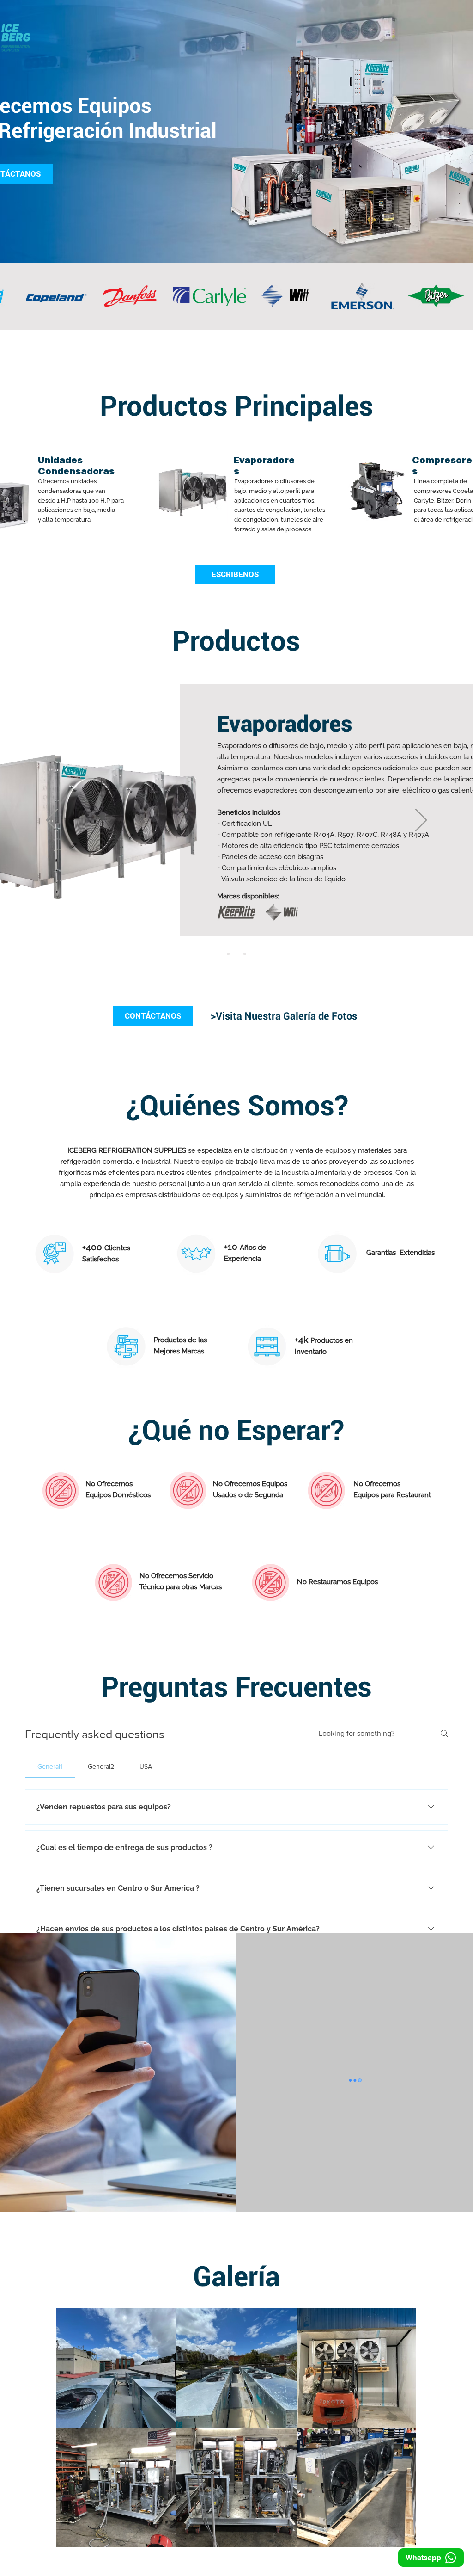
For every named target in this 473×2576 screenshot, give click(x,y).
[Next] (421, 821)
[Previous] (52, 821)
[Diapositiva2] (236, 954)
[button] (42, 1859)
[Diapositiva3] (245, 954)
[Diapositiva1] (228, 954)
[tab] (50, 1766)
